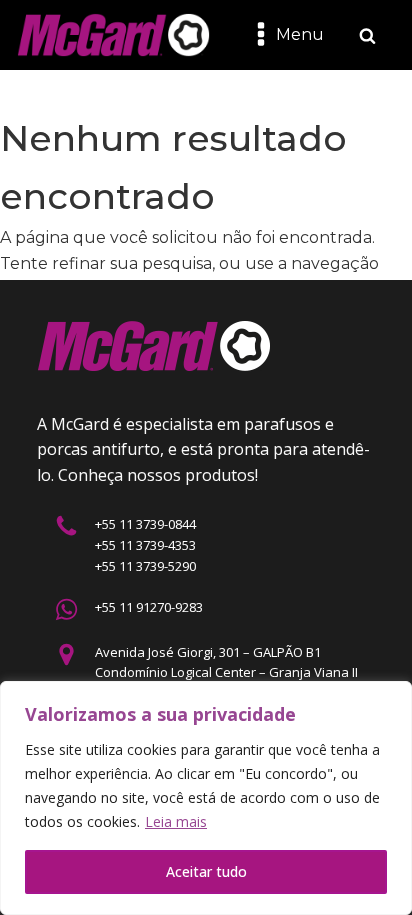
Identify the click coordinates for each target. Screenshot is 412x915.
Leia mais (176, 821)
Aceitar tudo (206, 871)
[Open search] (367, 35)
